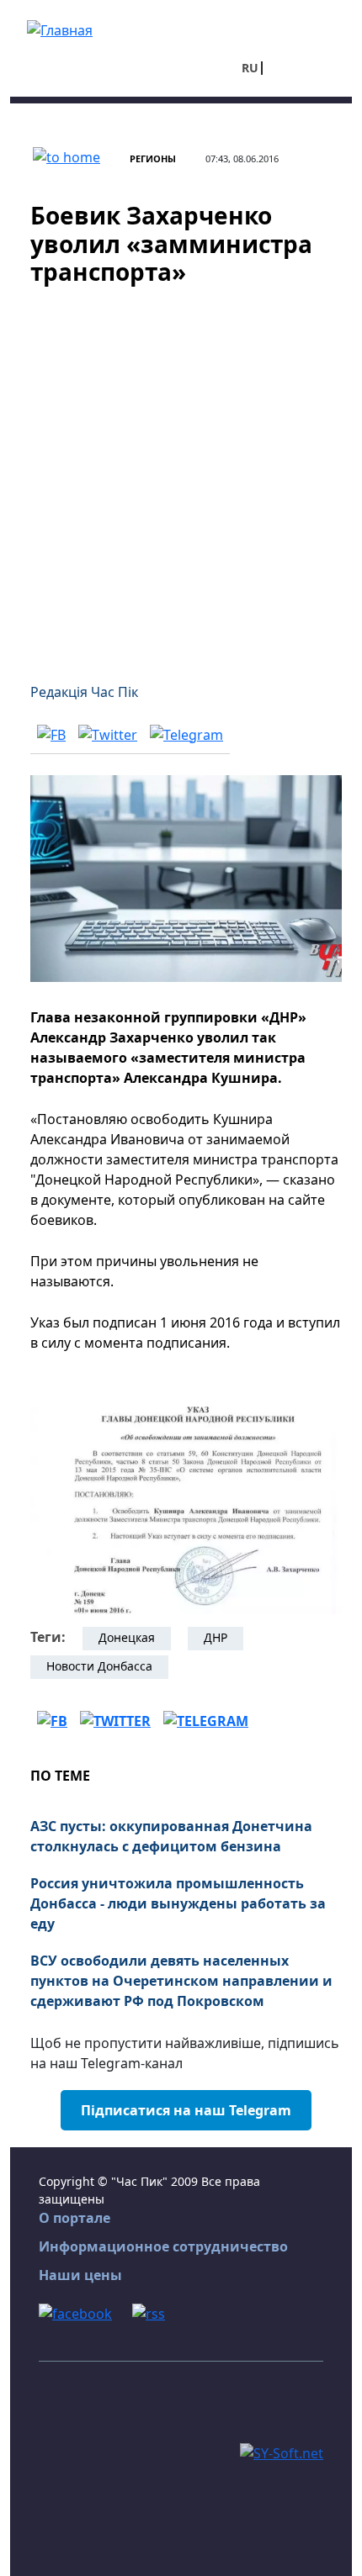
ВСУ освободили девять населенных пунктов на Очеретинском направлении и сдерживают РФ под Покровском (181, 1981)
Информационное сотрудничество (163, 2246)
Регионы (153, 158)
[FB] (51, 734)
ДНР (216, 1637)
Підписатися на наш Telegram (186, 2110)
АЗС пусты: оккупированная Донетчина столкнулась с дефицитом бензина (171, 1836)
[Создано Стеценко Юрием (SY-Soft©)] (282, 2452)
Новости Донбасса (99, 1666)
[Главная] (60, 29)
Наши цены (80, 2275)
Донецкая (127, 1637)
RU (250, 68)
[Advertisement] (181, 474)
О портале (75, 2218)
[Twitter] (108, 734)
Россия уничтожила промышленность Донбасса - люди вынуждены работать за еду (178, 1903)
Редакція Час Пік (84, 692)
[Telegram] (186, 734)
